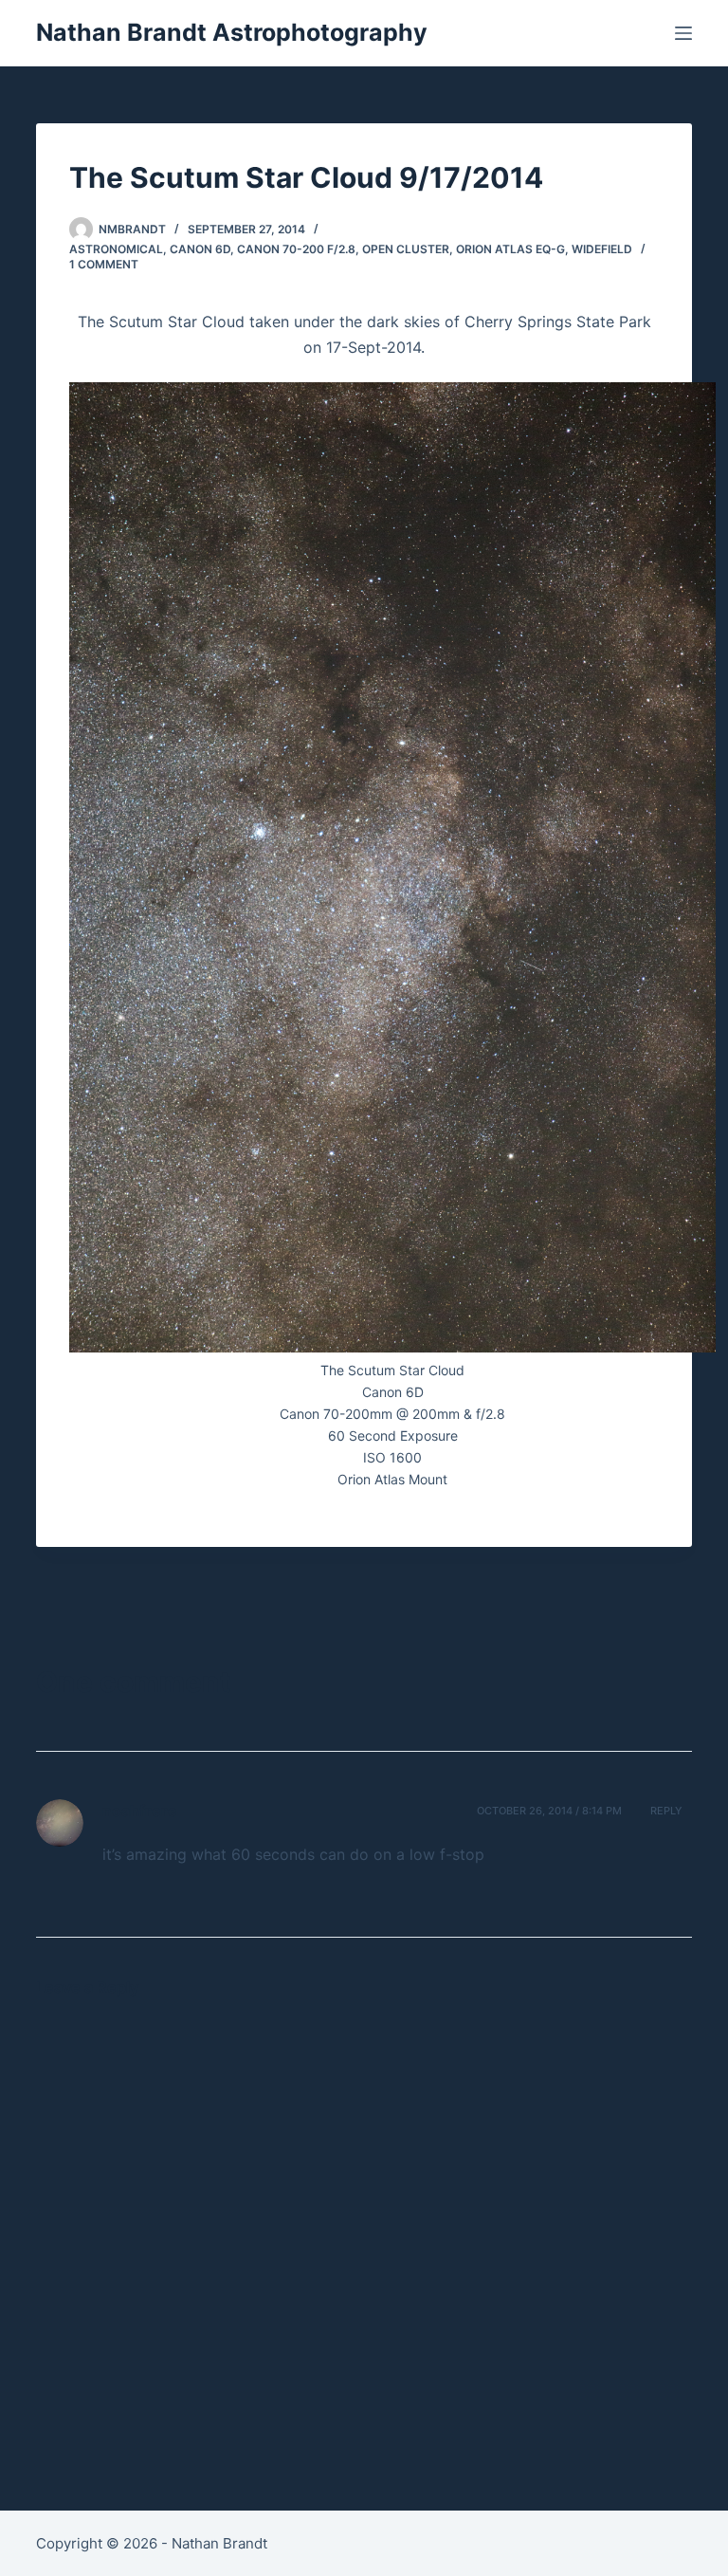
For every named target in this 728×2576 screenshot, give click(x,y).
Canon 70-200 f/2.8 (296, 249)
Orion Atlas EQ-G (510, 249)
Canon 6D (200, 249)
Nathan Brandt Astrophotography (232, 32)
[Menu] (683, 33)
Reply (666, 1811)
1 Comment (104, 264)
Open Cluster (406, 249)
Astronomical (116, 249)
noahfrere (140, 1811)
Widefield (602, 249)
